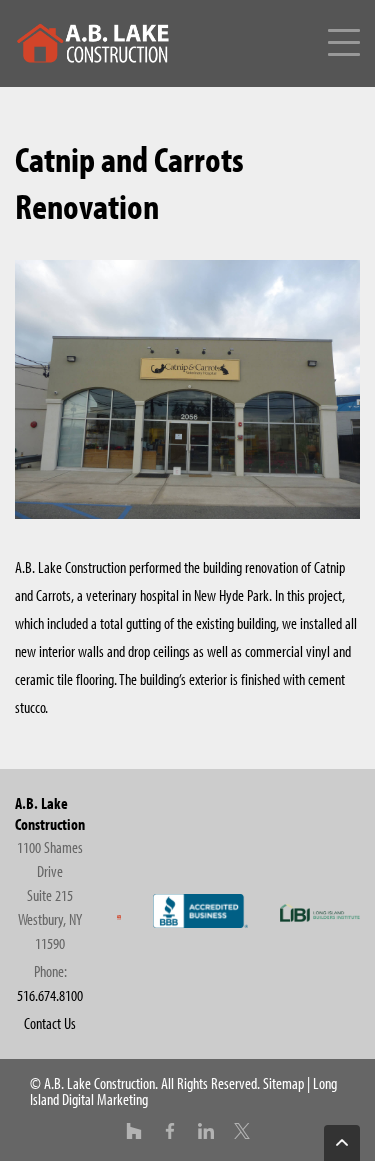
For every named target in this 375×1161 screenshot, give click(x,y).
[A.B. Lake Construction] (95, 63)
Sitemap (283, 1083)
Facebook (170, 1131)
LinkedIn (206, 1131)
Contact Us (50, 1023)
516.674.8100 (50, 995)
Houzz (134, 1131)
